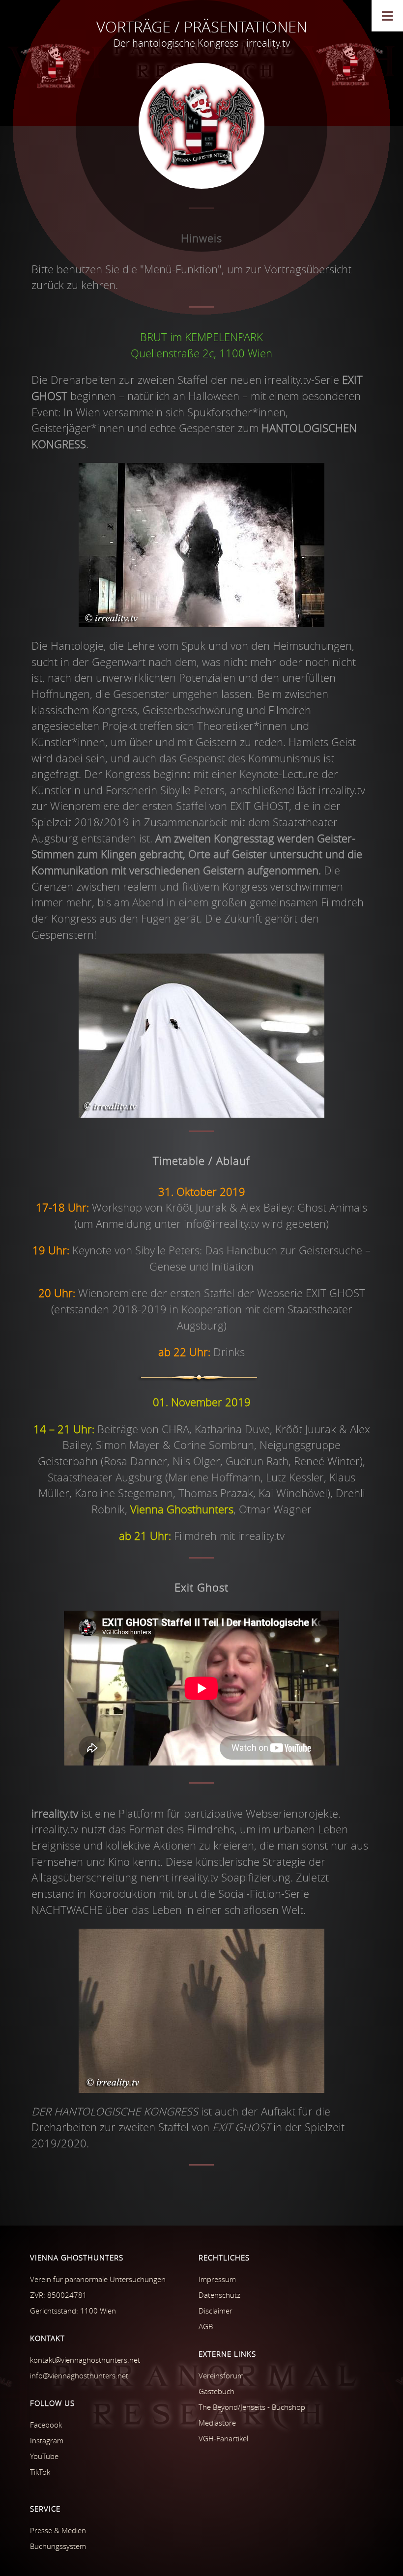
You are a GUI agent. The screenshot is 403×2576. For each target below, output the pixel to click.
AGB (206, 2326)
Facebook (46, 2425)
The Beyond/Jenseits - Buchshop (252, 2407)
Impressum (217, 2279)
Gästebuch (216, 2391)
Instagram (47, 2440)
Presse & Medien (58, 2530)
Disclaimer (216, 2311)
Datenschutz (219, 2295)
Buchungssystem (58, 2546)
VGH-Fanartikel (223, 2438)
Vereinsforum (221, 2375)
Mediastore (217, 2423)
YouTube (44, 2456)
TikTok (40, 2472)
